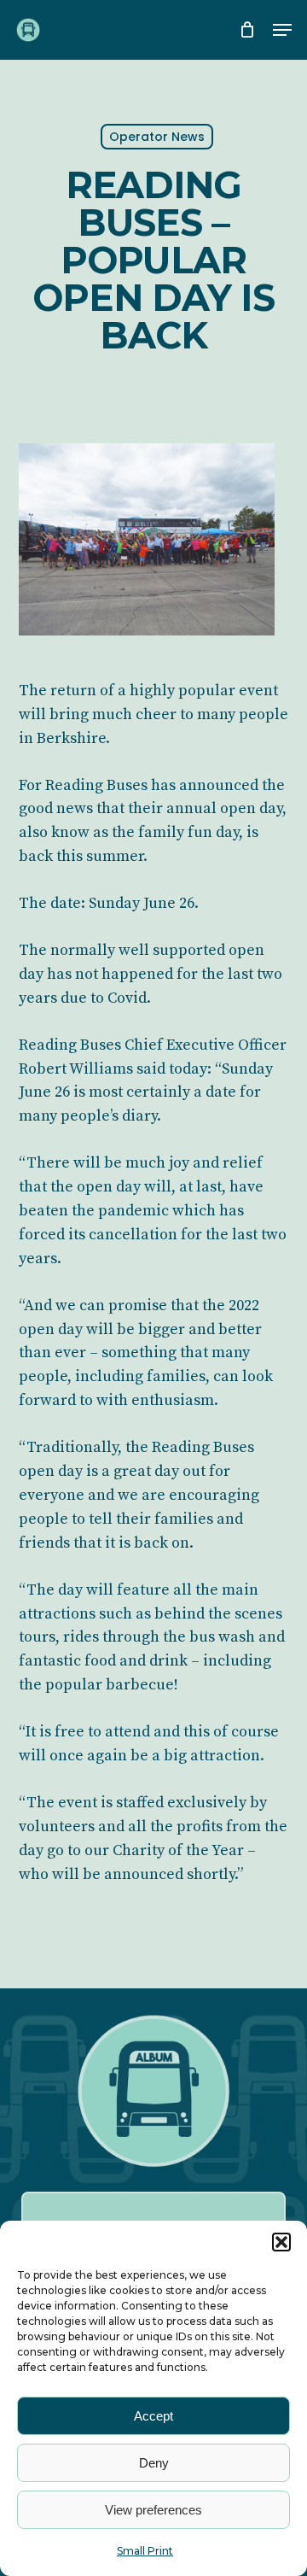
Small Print (145, 2551)
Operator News (157, 137)
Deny (154, 2463)
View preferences (153, 2510)
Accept (153, 2416)
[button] (281, 2242)
